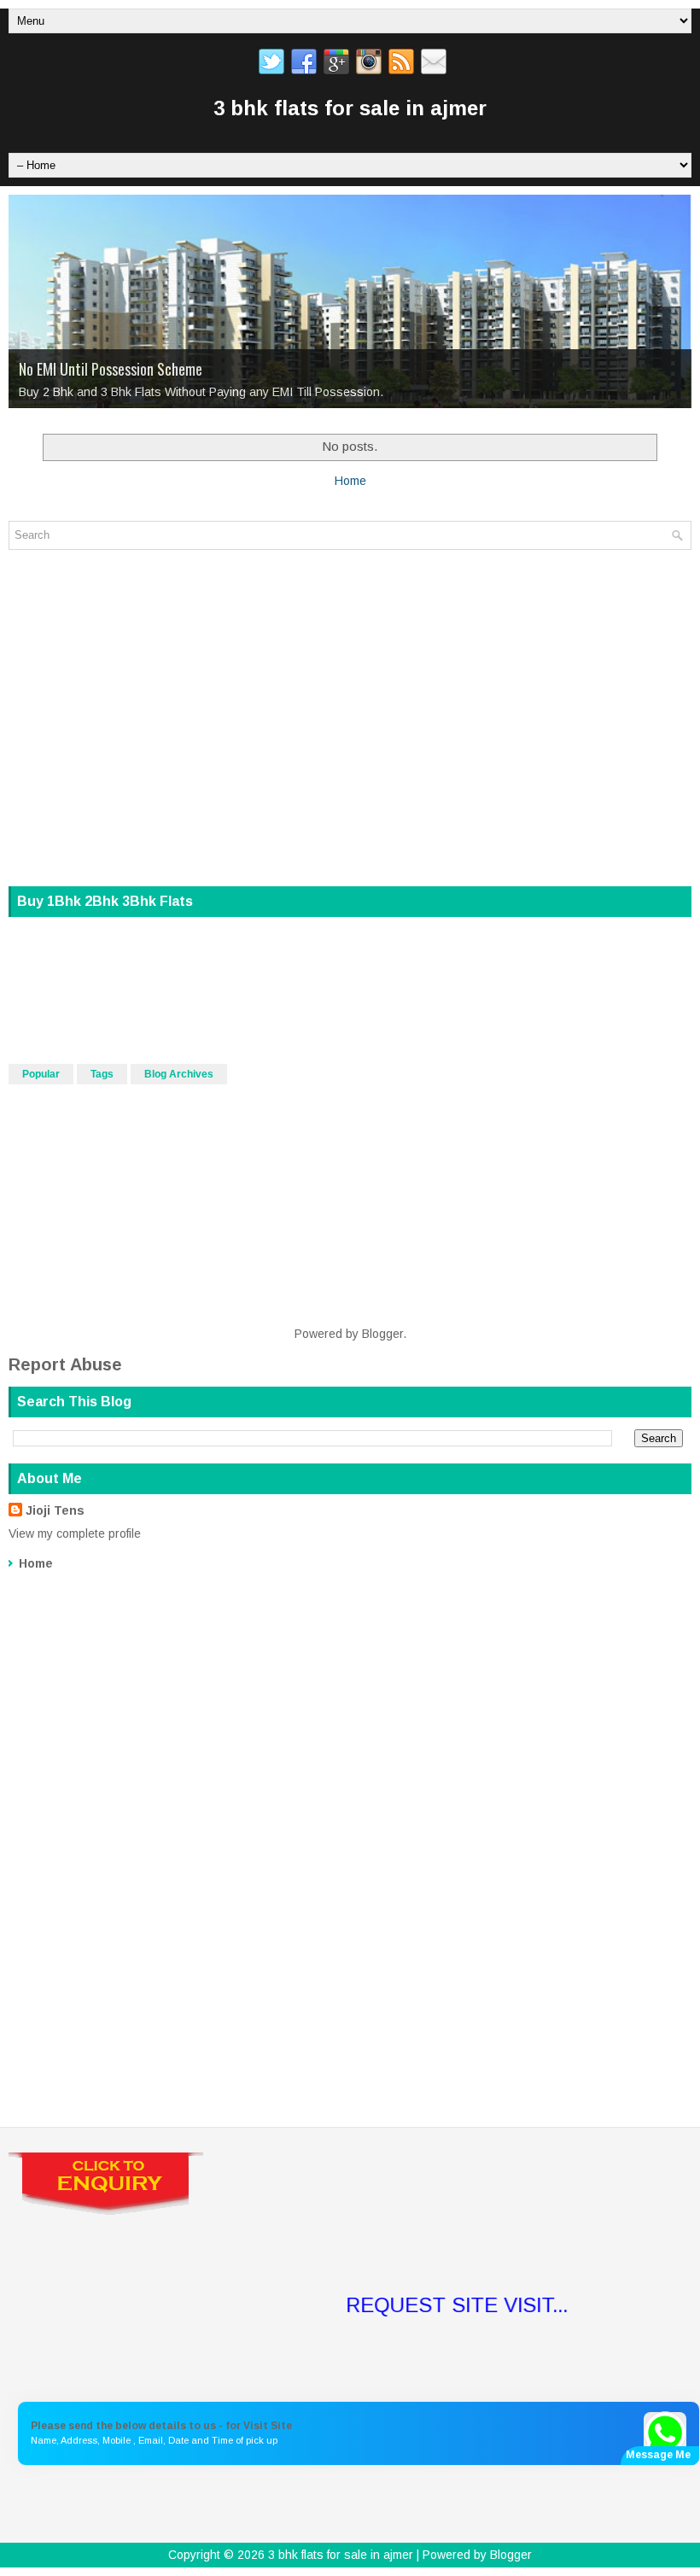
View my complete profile (75, 1533)
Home (350, 481)
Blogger (382, 1334)
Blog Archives (179, 1074)
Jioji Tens (55, 1510)
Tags (102, 1074)
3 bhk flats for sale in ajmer (350, 108)
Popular (41, 1074)
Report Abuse (65, 1364)
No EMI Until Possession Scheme (111, 369)
